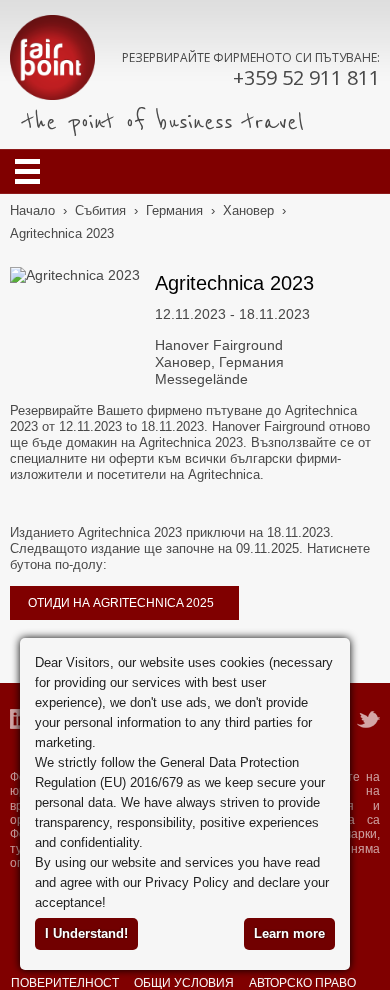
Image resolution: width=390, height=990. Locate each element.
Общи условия (184, 982)
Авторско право (302, 982)
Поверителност (65, 982)
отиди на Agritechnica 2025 (121, 603)
